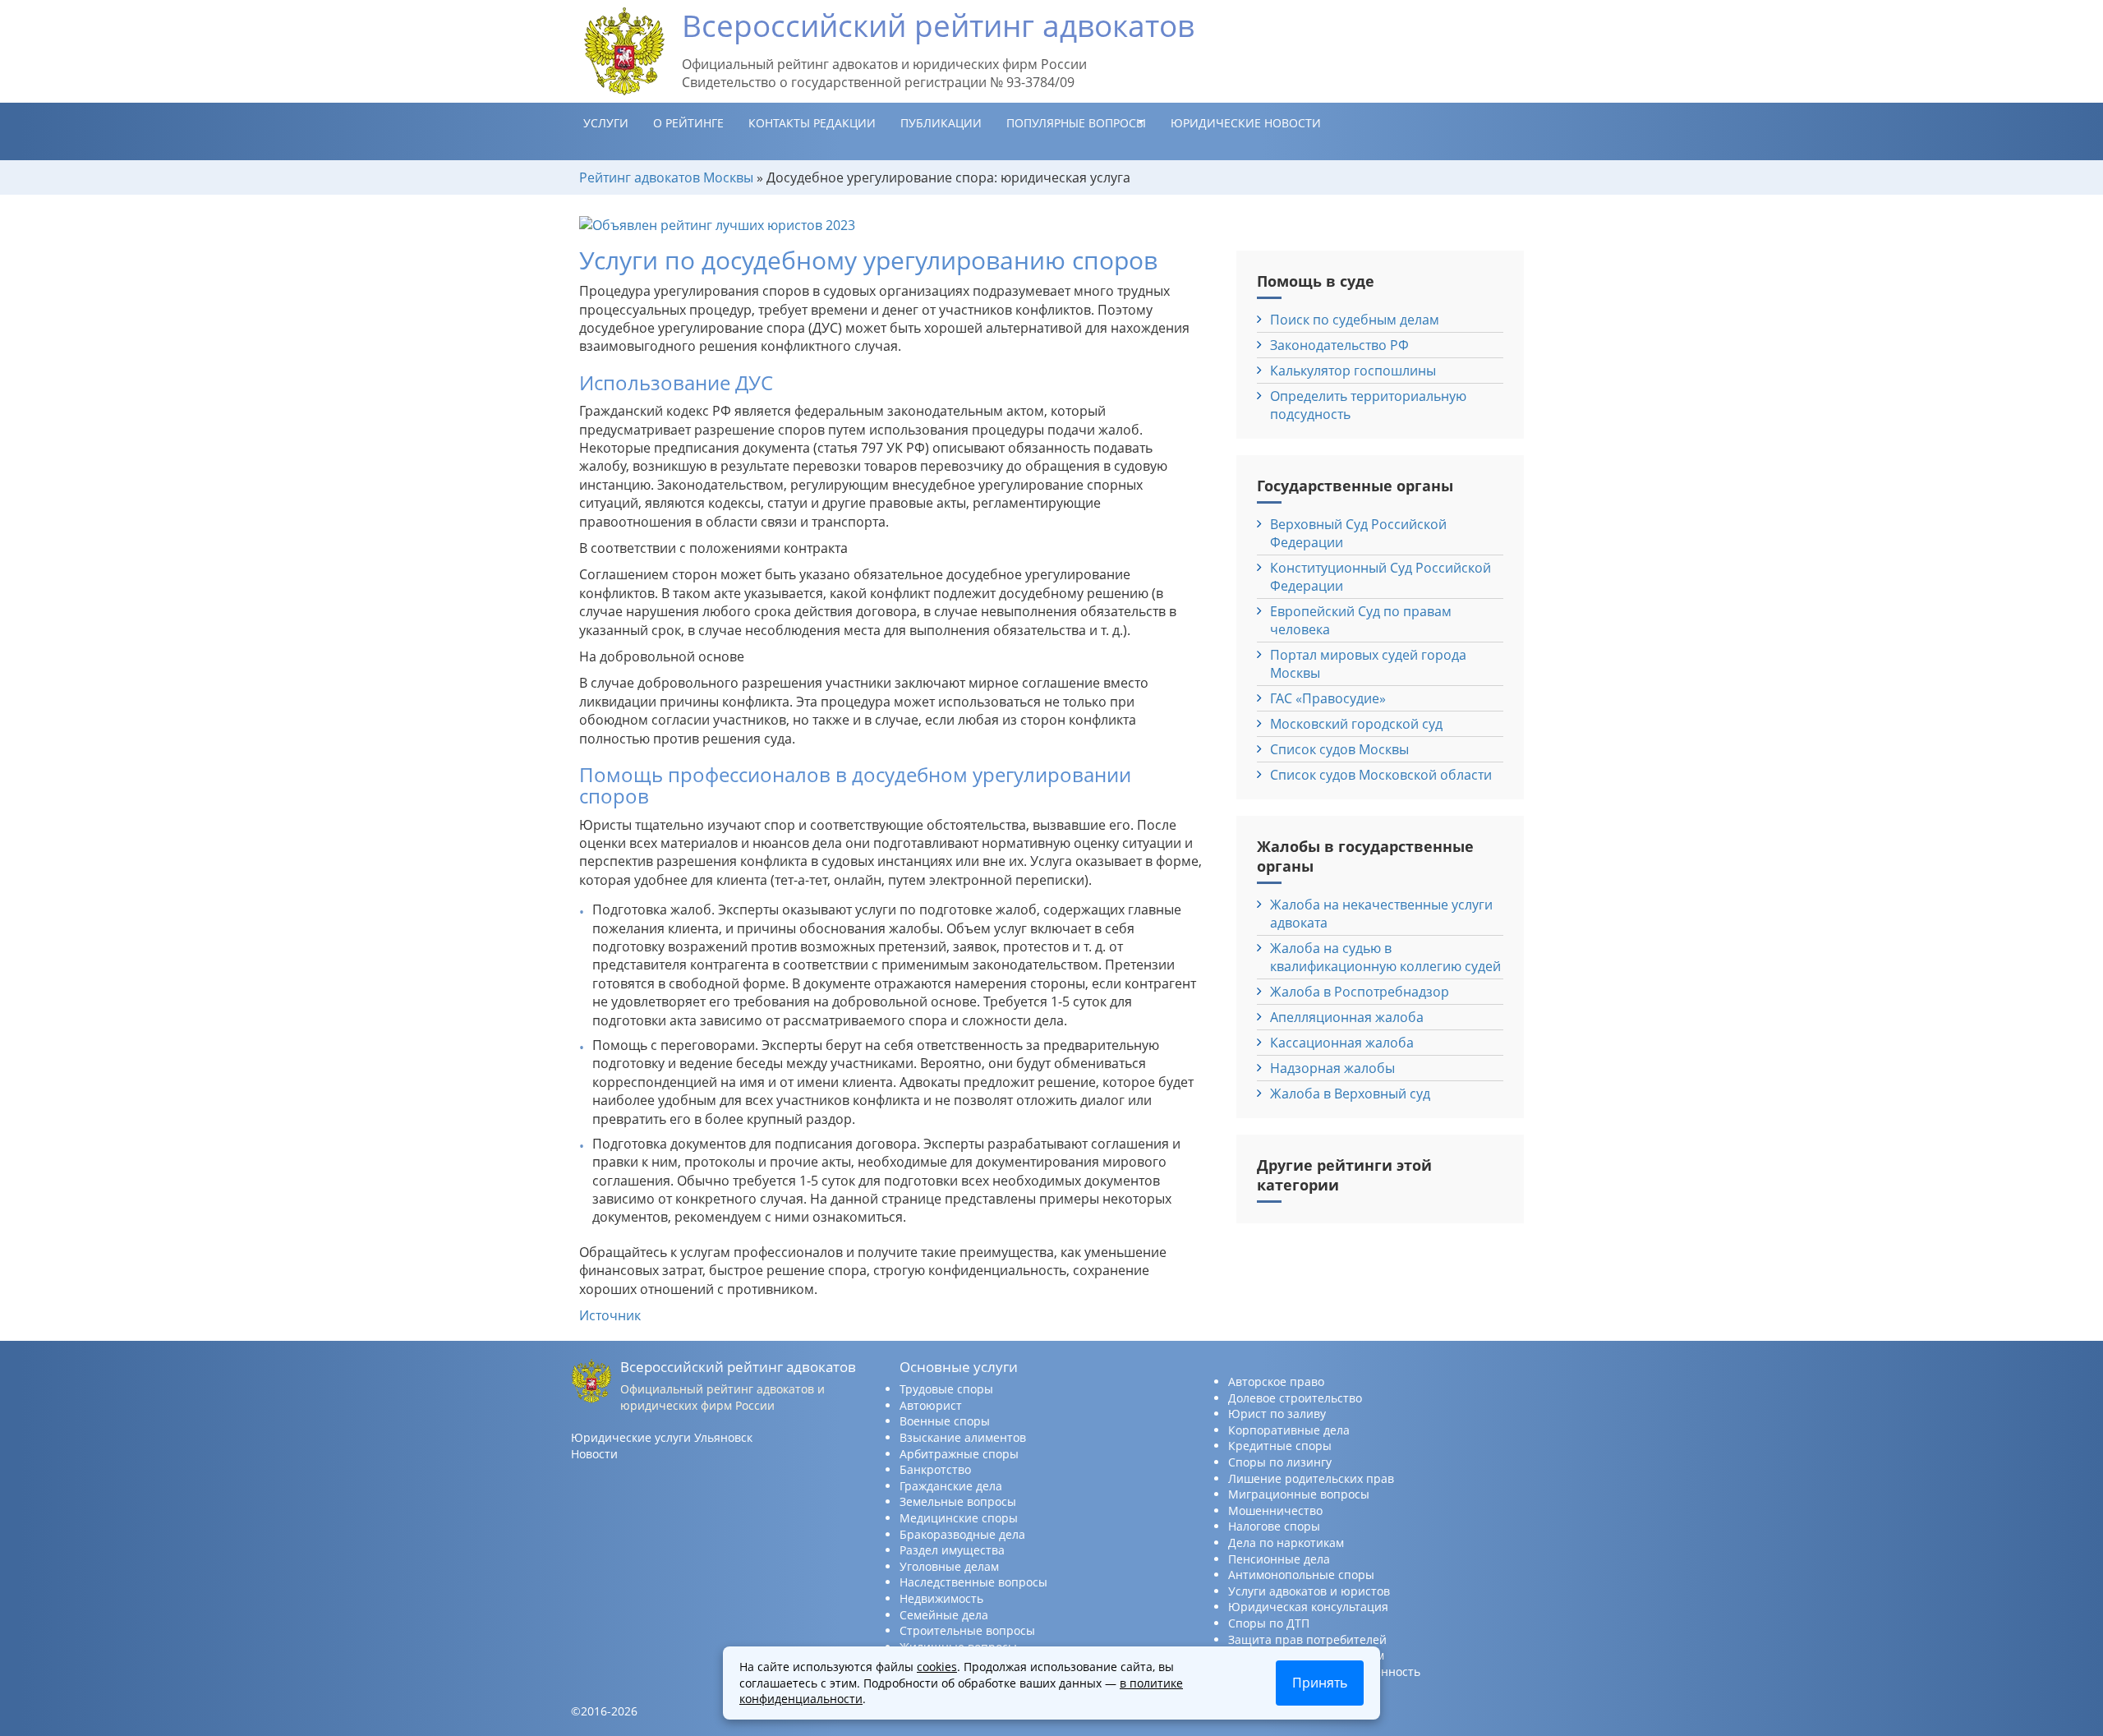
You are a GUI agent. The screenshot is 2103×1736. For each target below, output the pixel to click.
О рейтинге (688, 123)
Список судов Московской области (1381, 775)
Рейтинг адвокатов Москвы (666, 177)
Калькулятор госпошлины (1353, 371)
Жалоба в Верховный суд (1350, 1094)
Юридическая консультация (1308, 1607)
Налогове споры (1274, 1526)
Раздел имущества (952, 1550)
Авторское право (1276, 1381)
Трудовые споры (946, 1389)
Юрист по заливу (1277, 1414)
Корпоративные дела (1289, 1430)
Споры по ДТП (1269, 1623)
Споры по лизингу (1280, 1462)
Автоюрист (931, 1405)
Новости (594, 1454)
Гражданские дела (951, 1486)
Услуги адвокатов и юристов (1309, 1591)
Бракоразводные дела (962, 1534)
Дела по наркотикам (1286, 1543)
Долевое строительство (1295, 1398)
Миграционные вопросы (1299, 1494)
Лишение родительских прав (1311, 1478)
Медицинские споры (959, 1518)
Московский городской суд (1356, 724)
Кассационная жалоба (1342, 1043)
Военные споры (945, 1421)
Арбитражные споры (959, 1454)
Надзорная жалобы (1332, 1068)
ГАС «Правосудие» (1328, 698)
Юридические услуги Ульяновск (662, 1437)
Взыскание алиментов (963, 1437)
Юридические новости (1246, 123)
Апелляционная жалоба (1347, 1017)
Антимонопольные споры (1301, 1575)
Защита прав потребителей (1307, 1639)
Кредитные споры (1280, 1446)
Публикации (941, 123)
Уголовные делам (949, 1566)
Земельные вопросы (958, 1501)
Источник (610, 1315)
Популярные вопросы (1076, 123)
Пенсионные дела (1279, 1559)
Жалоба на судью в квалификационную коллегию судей (1385, 957)
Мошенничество (1275, 1510)
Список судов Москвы (1339, 749)
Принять (1320, 1683)
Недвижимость (941, 1598)
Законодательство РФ (1339, 345)
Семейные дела (944, 1615)
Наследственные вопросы (973, 1582)
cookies (937, 1667)
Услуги (606, 123)
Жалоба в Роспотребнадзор (1360, 992)
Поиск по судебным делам (1355, 320)
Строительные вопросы (967, 1630)
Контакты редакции (812, 123)
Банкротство (935, 1469)
